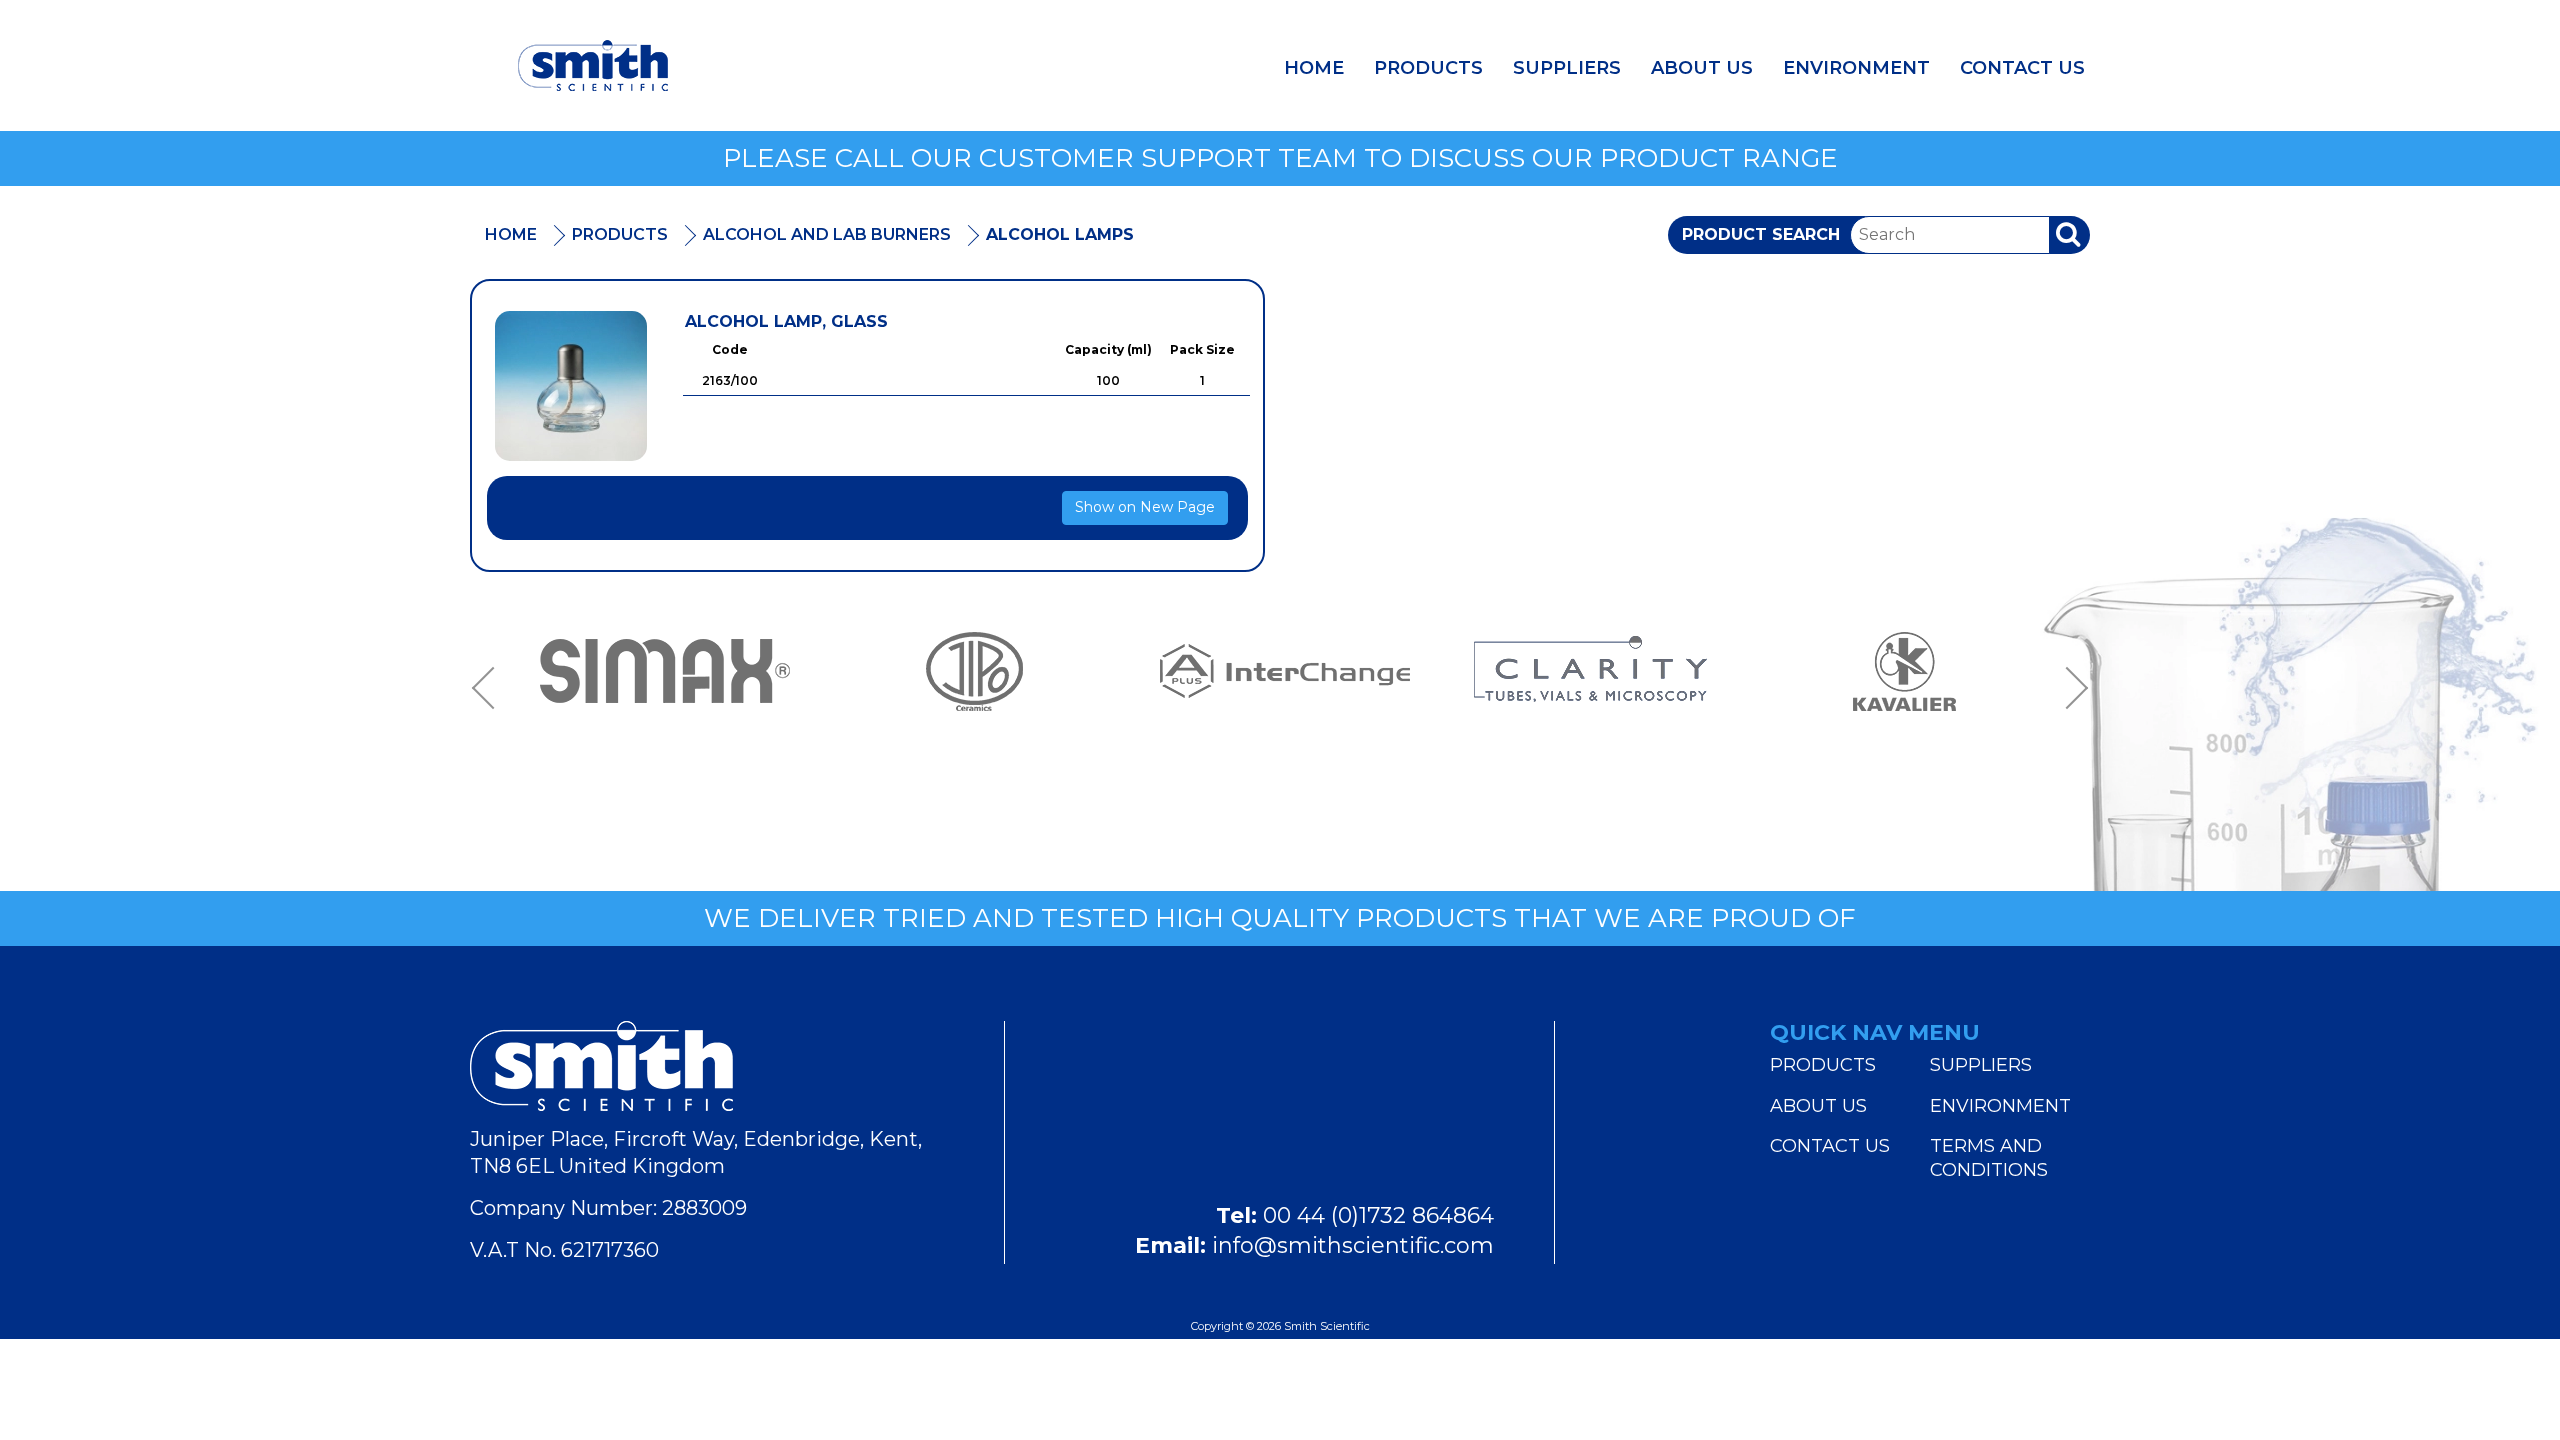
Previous (490, 689)
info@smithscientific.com (1353, 1245)
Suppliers (1567, 68)
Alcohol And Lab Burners (827, 234)
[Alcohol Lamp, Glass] (571, 386)
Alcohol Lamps (1060, 234)
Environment (1856, 68)
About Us (1702, 68)
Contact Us (2022, 68)
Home (1314, 68)
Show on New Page (1145, 507)
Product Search (1761, 234)
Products (1428, 68)
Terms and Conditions (1989, 1158)
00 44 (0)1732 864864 (1378, 1215)
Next (2070, 689)
